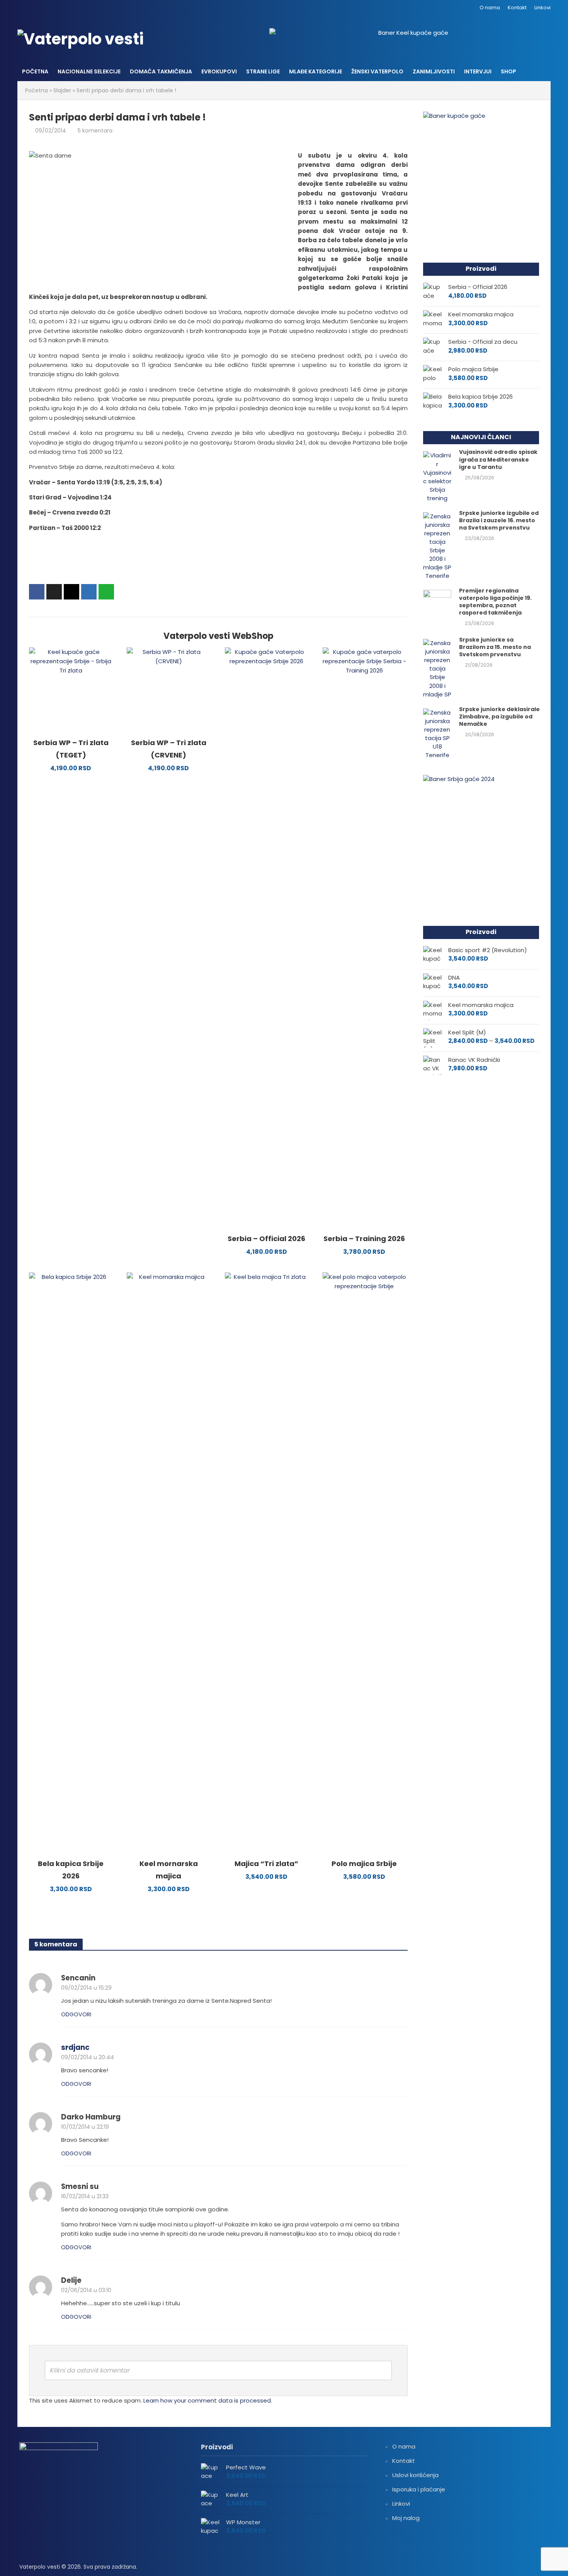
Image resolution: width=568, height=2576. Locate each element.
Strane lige (263, 71)
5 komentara (95, 131)
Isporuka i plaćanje (419, 2489)
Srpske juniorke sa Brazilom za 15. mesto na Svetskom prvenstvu (495, 647)
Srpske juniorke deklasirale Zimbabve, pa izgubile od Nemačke (499, 717)
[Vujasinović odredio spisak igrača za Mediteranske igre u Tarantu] (437, 476)
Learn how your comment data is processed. (208, 2400)
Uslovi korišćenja (415, 2475)
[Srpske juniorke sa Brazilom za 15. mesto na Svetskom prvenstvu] (437, 668)
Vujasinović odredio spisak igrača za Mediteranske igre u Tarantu (498, 459)
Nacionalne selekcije (89, 71)
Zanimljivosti (434, 71)
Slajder (62, 90)
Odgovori (76, 2014)
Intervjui (478, 71)
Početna (35, 71)
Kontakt (517, 8)
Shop (508, 71)
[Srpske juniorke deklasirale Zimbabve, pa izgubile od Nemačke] (437, 733)
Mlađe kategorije (315, 71)
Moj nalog (406, 2518)
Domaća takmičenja (161, 71)
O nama (490, 8)
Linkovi (542, 8)
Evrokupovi (219, 71)
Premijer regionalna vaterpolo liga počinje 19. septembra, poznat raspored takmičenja (495, 602)
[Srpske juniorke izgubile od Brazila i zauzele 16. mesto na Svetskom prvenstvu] (437, 546)
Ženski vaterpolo (377, 71)
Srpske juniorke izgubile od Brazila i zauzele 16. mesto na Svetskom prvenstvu (499, 520)
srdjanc (75, 2047)
